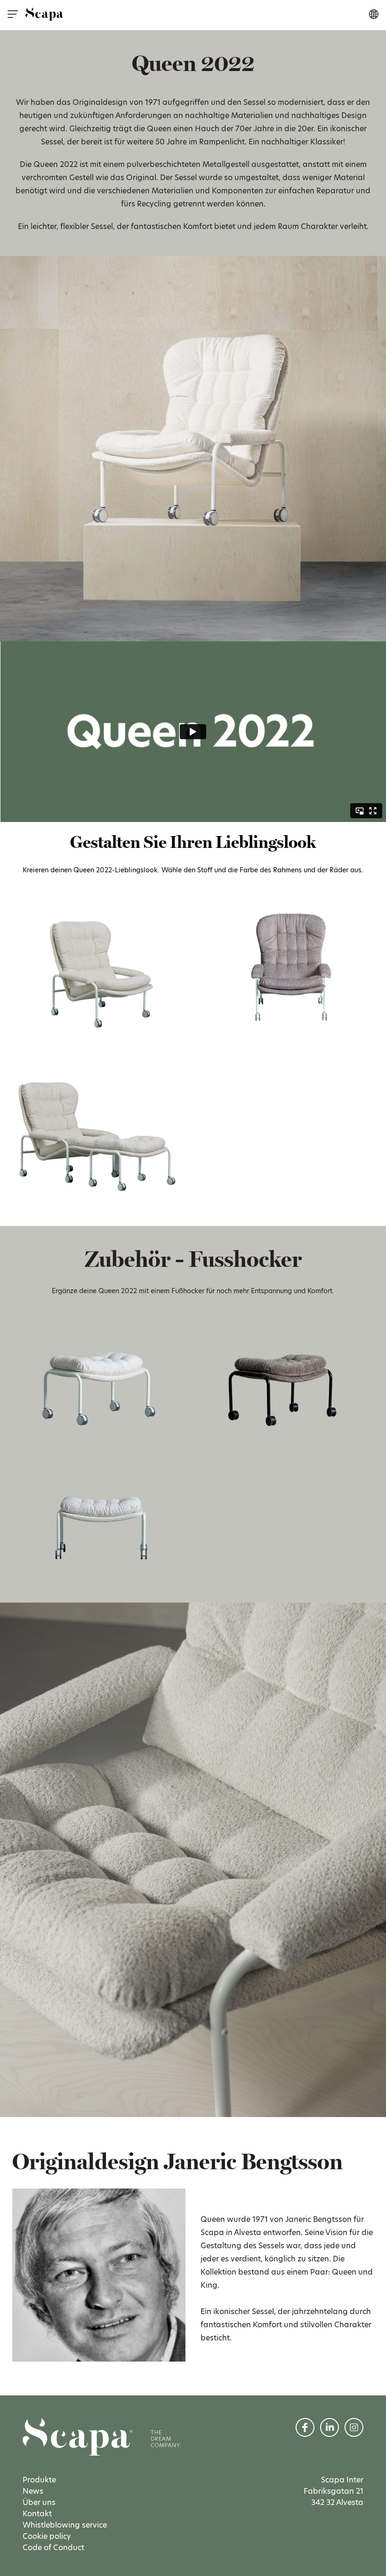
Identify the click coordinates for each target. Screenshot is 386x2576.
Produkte (39, 2480)
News (33, 2491)
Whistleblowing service (65, 2525)
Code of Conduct (53, 2548)
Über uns (39, 2502)
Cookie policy (47, 2536)
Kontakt (37, 2514)
